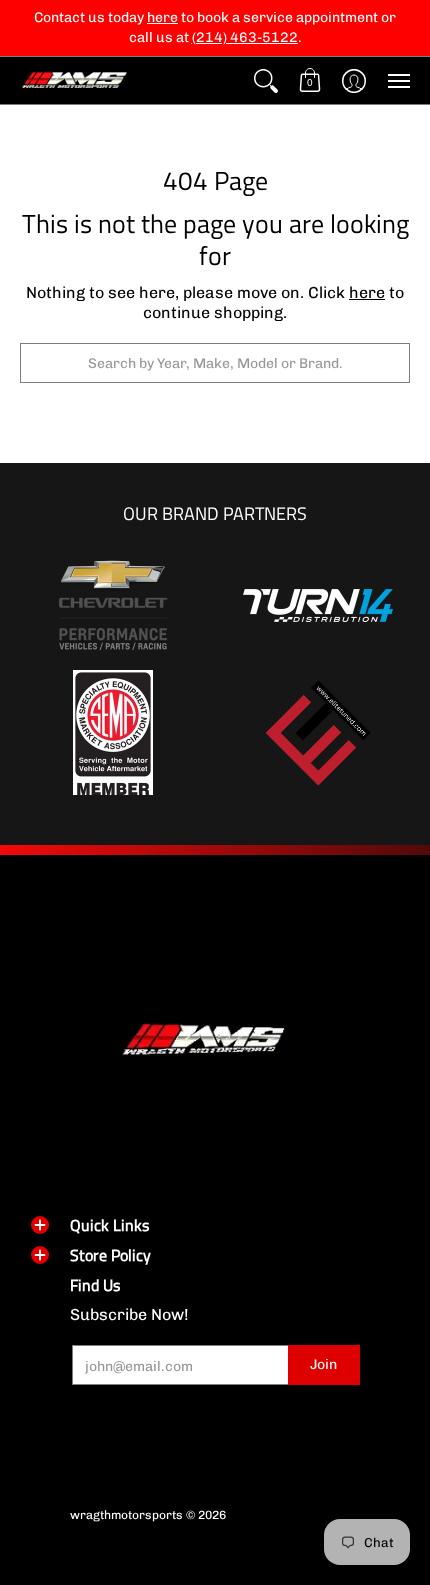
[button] (310, 80)
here (367, 292)
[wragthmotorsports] (75, 80)
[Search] (266, 80)
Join (323, 1364)
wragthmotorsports (126, 1515)
